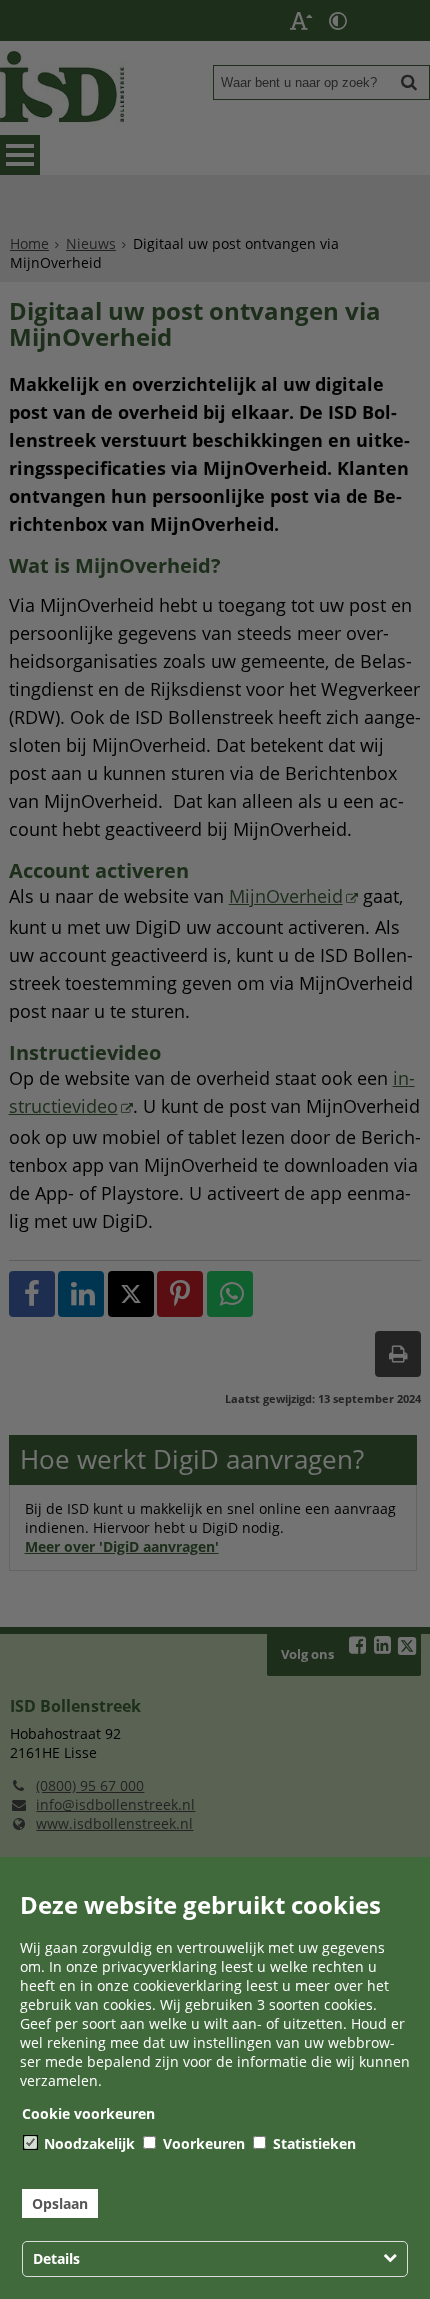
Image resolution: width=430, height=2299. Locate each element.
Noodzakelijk (87, 2143)
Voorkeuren (202, 2143)
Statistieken (312, 2143)
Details (56, 2258)
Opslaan (60, 2203)
